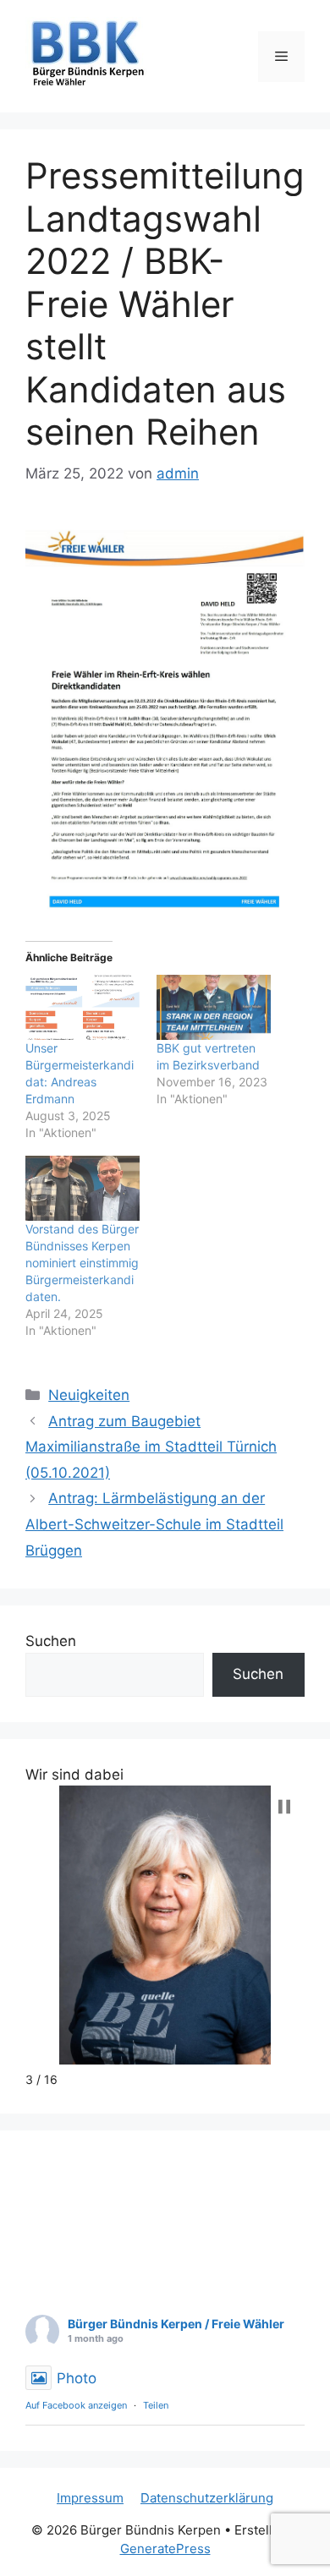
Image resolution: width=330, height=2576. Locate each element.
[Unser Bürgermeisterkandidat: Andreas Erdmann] (82, 1007)
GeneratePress (165, 2549)
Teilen (156, 2405)
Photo (77, 2378)
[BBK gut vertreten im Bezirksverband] (214, 1007)
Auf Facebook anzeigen (76, 2405)
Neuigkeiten (89, 1395)
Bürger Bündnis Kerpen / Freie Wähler (176, 2324)
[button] (284, 1807)
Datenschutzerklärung (207, 2498)
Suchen (51, 1641)
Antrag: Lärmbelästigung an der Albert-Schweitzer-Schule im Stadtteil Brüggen (154, 1524)
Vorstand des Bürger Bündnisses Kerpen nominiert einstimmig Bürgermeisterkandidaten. (82, 1263)
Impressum (90, 2498)
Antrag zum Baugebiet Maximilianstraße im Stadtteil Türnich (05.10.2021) (151, 1447)
